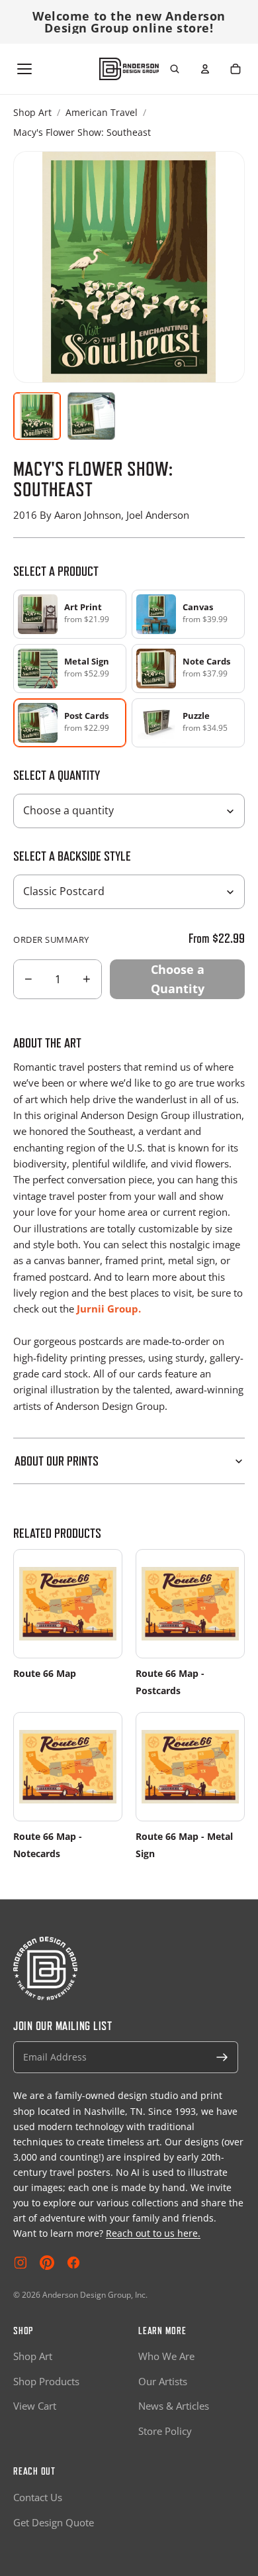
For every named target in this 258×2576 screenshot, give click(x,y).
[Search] (175, 69)
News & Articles (174, 2406)
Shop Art (32, 112)
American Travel (102, 112)
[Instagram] (21, 2263)
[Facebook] (73, 2263)
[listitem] (70, 614)
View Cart (35, 2406)
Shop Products (46, 2381)
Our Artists (163, 2381)
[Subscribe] (222, 2057)
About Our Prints (57, 1461)
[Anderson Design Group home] (129, 69)
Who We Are (166, 2356)
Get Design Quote (54, 2522)
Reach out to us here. (153, 2233)
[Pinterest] (47, 2263)
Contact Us (38, 2497)
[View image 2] (91, 416)
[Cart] (236, 69)
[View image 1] (37, 416)
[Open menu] (24, 69)
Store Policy (165, 2431)
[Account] (205, 69)
